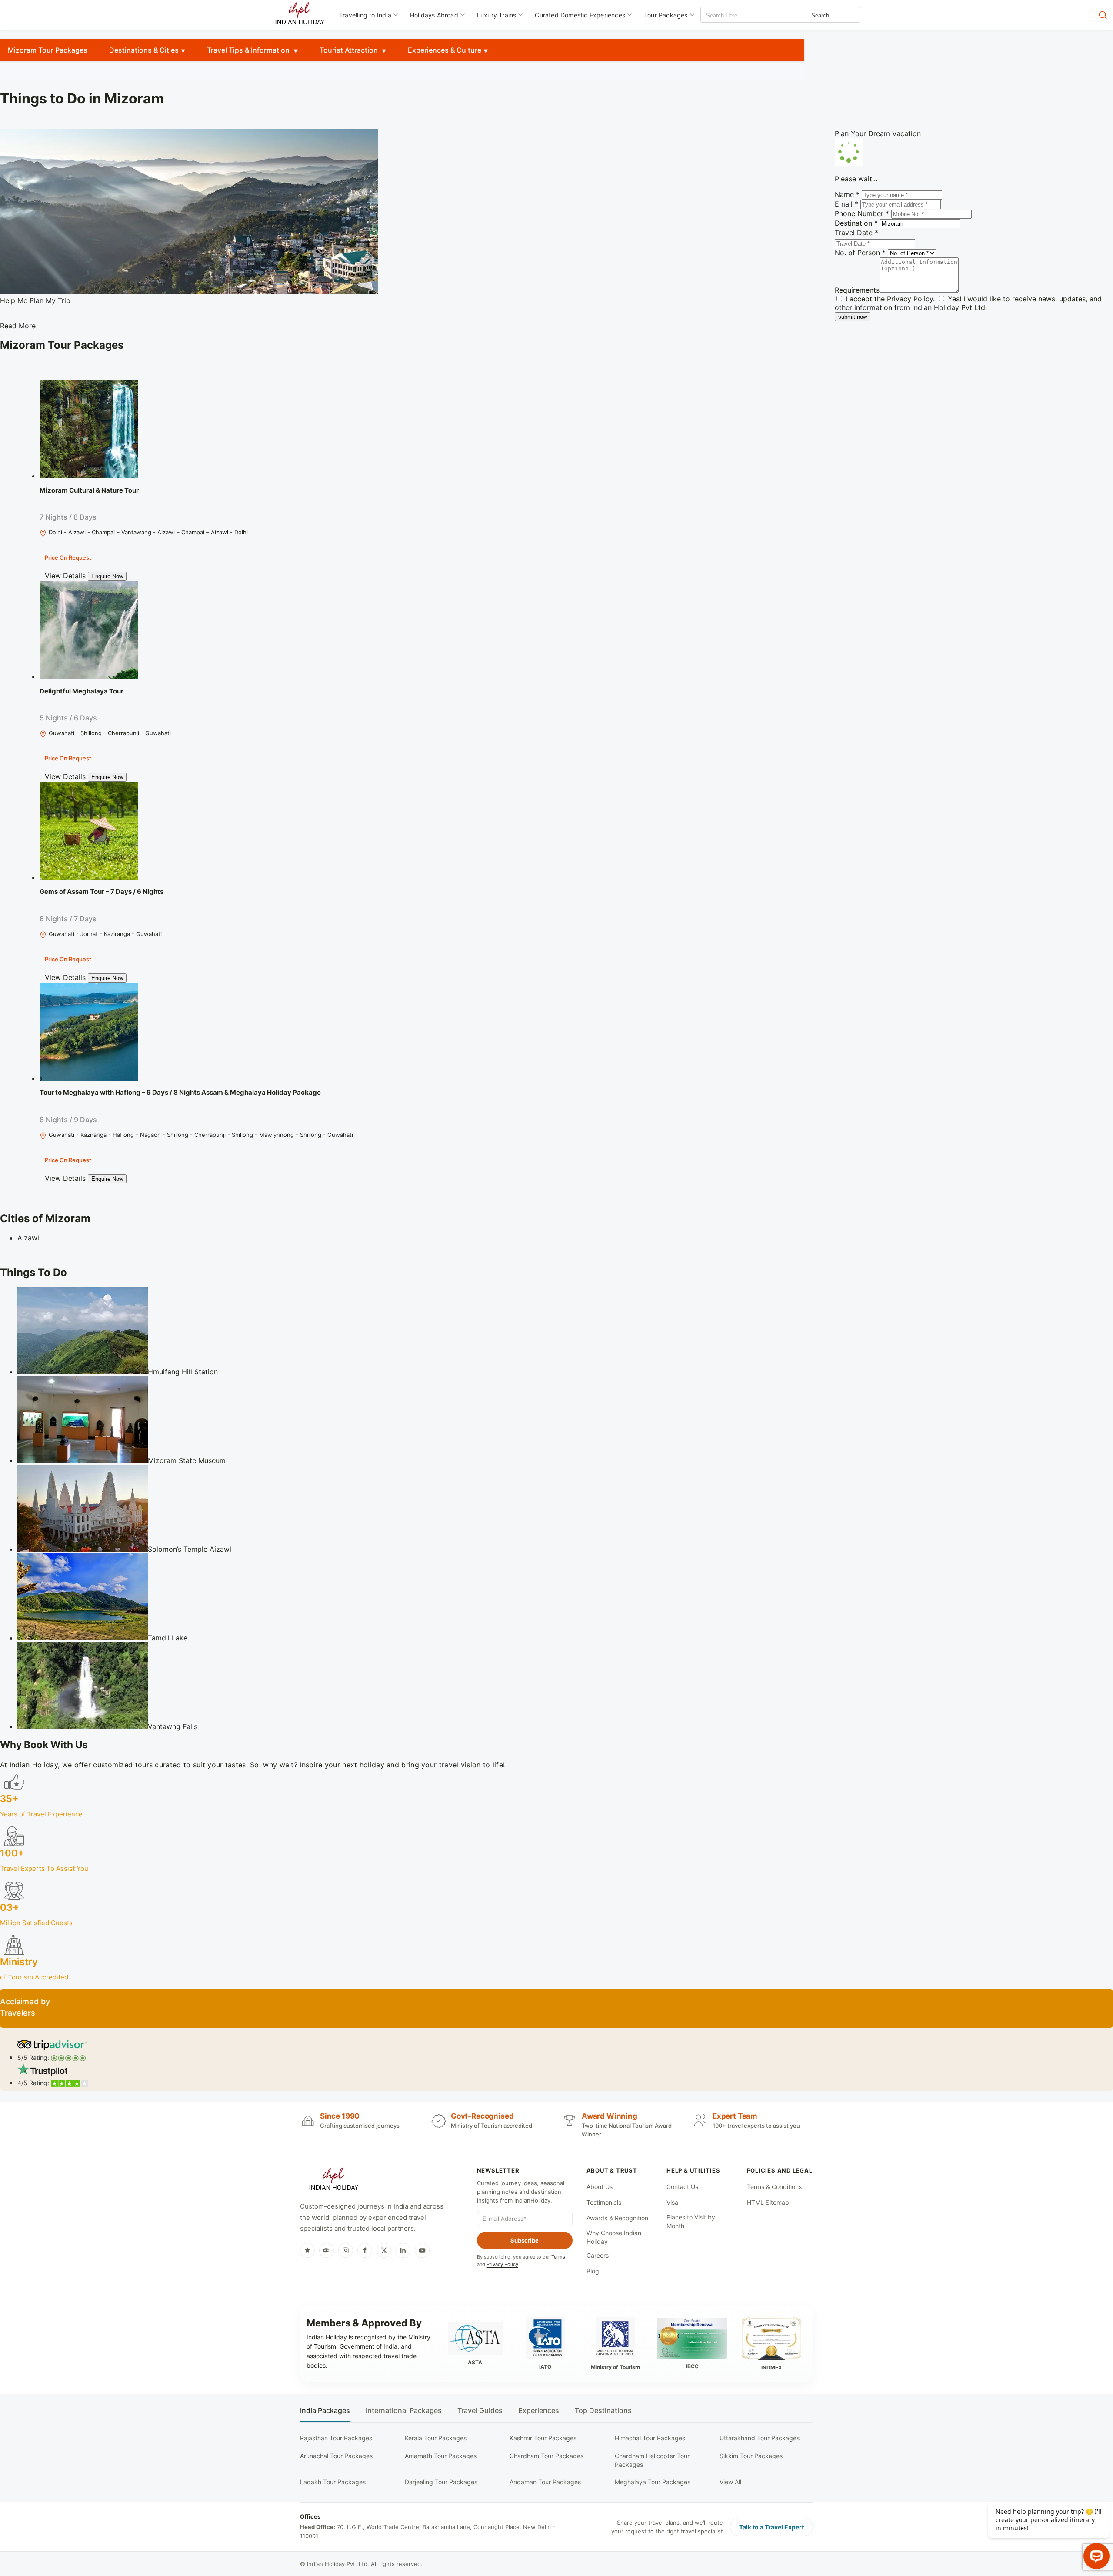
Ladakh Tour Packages (333, 2482)
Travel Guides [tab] (480, 2411)
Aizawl (28, 1238)
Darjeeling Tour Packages (441, 2482)
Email (846, 204)
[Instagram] (346, 2250)
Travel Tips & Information (249, 50)
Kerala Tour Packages (436, 2438)
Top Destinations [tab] (603, 2411)
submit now (853, 317)
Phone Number (862, 213)
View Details (65, 576)
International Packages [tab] (404, 2411)
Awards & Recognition (617, 2218)
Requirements (857, 290)
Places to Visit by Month (691, 2221)
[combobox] (740, 15)
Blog (593, 2271)
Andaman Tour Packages (545, 2482)
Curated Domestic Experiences (580, 15)
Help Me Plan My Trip (35, 300)
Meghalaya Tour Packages (653, 2482)
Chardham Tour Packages (547, 2456)
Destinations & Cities (144, 50)
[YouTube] (422, 2250)
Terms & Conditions (774, 2187)
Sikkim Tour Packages (751, 2456)
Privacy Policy (910, 299)
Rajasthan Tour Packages (336, 2438)
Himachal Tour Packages (650, 2438)
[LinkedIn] (403, 2250)
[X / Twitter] (384, 2250)
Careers (598, 2255)
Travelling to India (365, 15)
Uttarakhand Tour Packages (760, 2438)
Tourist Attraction (350, 50)
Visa (672, 2202)
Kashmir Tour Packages (543, 2438)
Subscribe (525, 2240)
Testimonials (604, 2202)
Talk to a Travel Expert (771, 2527)
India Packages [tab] (325, 2411)
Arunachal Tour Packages (336, 2456)
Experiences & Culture (445, 50)
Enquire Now (107, 576)
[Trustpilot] (307, 2250)
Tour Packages (666, 15)
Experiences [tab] (539, 2411)
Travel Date (856, 233)
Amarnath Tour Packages (441, 2456)
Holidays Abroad (434, 15)
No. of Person (860, 253)
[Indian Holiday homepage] (333, 2180)
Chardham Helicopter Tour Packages (652, 2460)
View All (730, 2482)
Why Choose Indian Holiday (614, 2237)
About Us (600, 2187)
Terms (558, 2257)
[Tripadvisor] (327, 2250)
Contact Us (682, 2187)
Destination (856, 223)
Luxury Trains (497, 15)
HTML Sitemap (768, 2202)
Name (847, 194)
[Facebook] (365, 2250)
